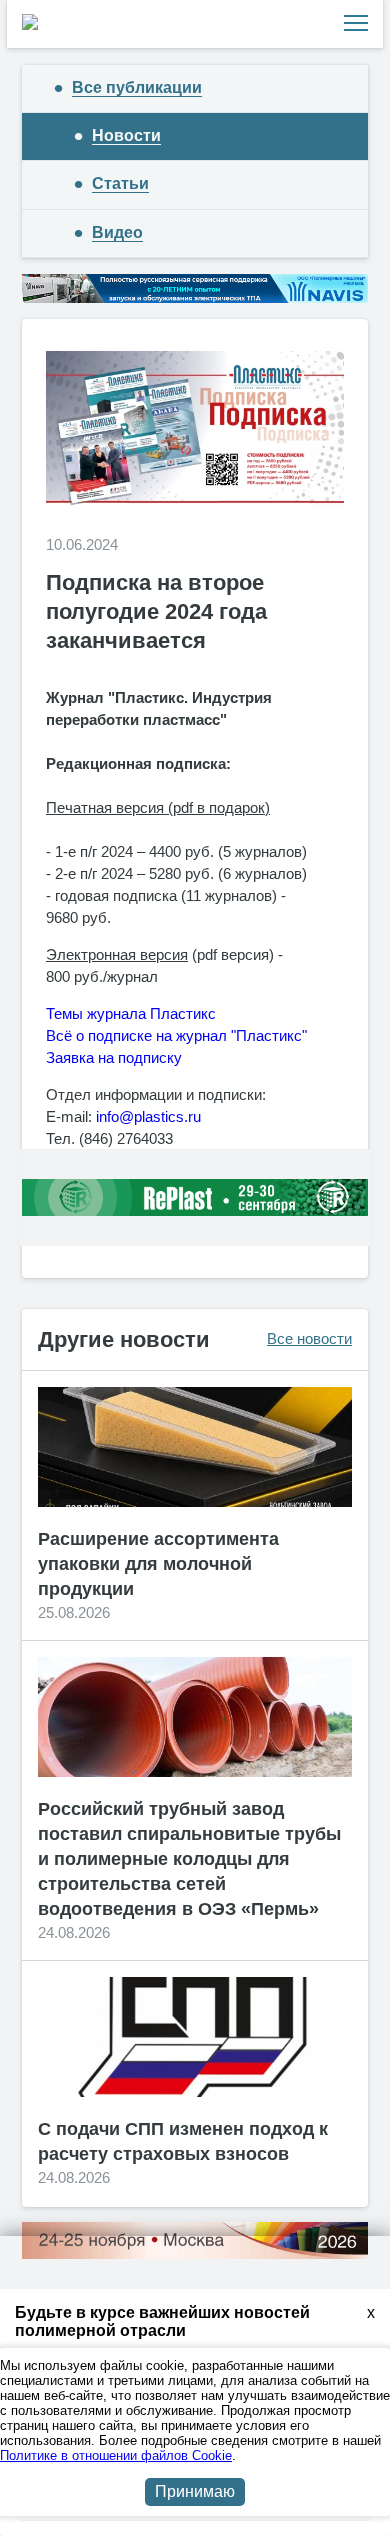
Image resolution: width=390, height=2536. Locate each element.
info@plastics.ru (148, 1116)
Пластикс (181, 1013)
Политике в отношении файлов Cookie (116, 2455)
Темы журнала (96, 1013)
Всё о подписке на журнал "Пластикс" (176, 1035)
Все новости (309, 1338)
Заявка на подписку (114, 1057)
